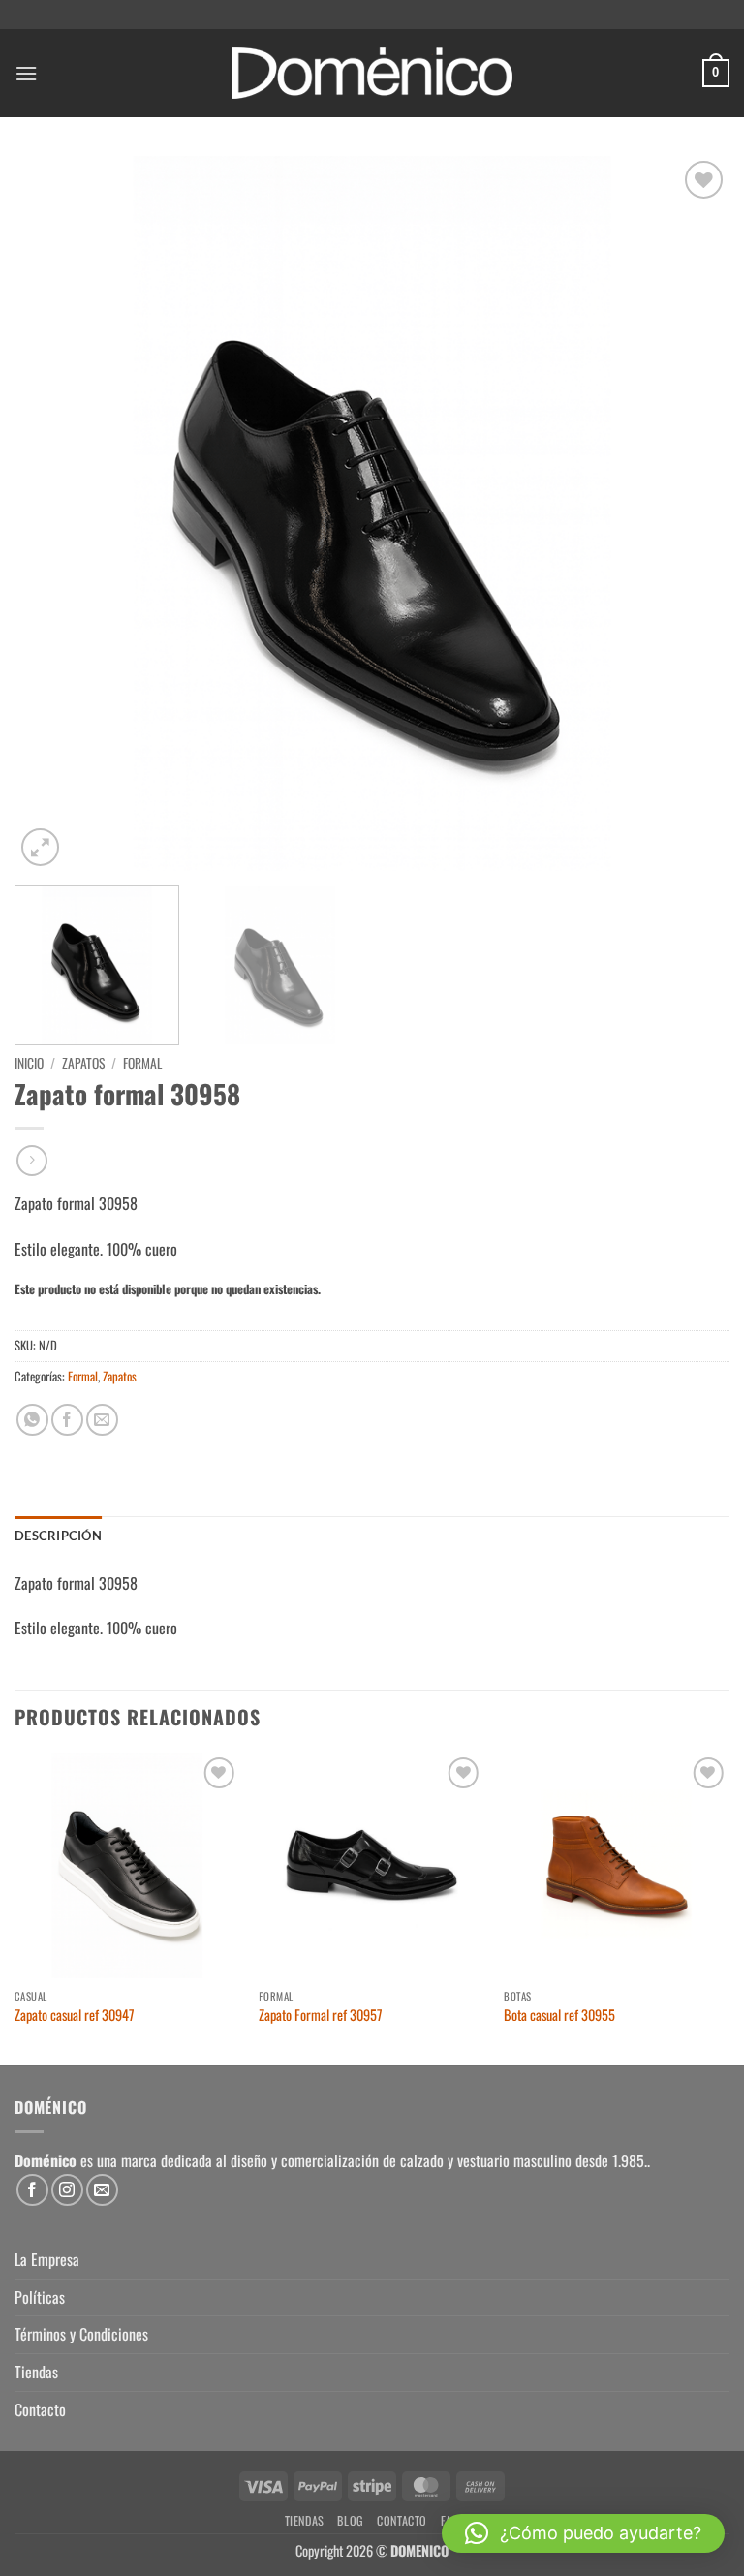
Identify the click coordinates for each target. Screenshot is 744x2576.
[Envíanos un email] (102, 2190)
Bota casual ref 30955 (559, 2016)
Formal (142, 1063)
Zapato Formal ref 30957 (321, 2016)
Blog (350, 2520)
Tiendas (36, 2372)
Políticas (40, 2297)
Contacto (40, 2409)
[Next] (691, 513)
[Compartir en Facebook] (67, 1420)
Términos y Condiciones (81, 2334)
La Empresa (47, 2259)
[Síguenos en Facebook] (32, 2190)
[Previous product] (31, 1160)
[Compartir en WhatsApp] (32, 1420)
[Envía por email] (102, 1420)
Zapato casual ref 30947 (75, 2016)
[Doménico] (372, 73)
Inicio (29, 1063)
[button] (26, 73)
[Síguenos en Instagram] (67, 2190)
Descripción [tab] (58, 1536)
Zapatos (83, 1063)
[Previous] (53, 513)
